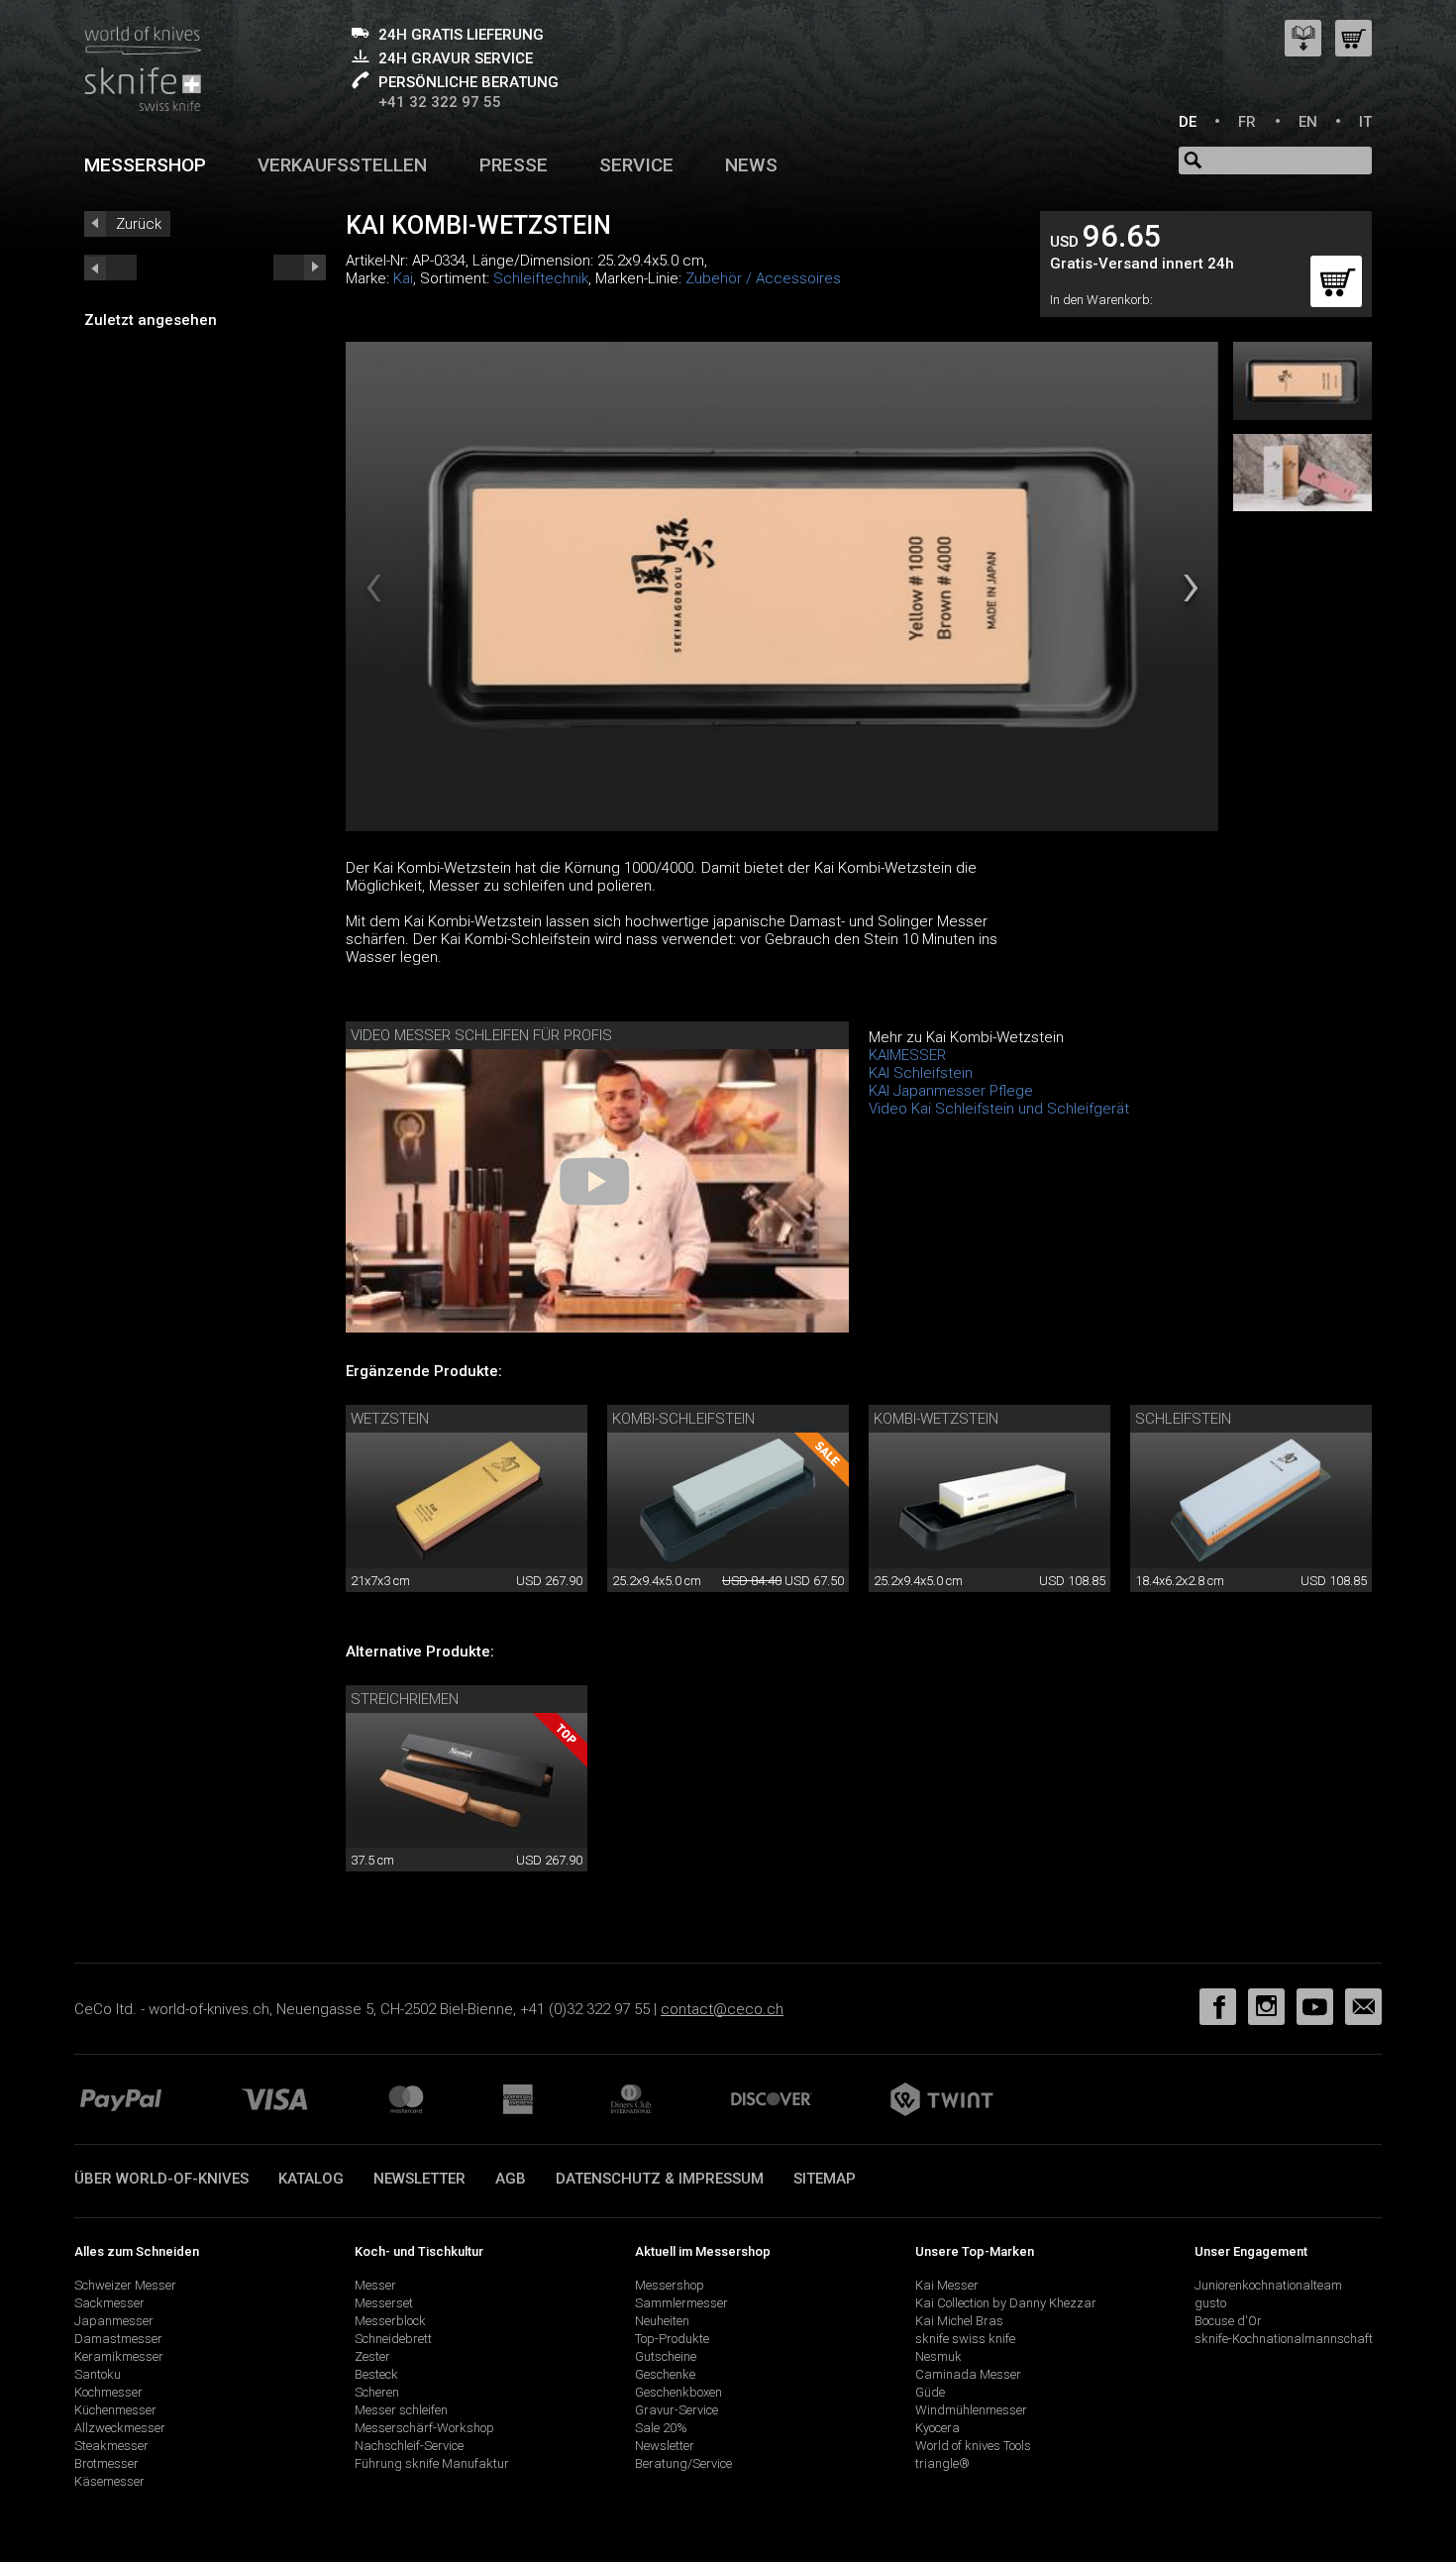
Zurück (139, 224)
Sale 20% (661, 2428)
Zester (372, 2356)
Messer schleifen (401, 2410)
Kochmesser (108, 2392)
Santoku (98, 2374)
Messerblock (390, 2321)
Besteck (376, 2374)
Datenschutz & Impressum (660, 2179)
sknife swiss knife (965, 2339)
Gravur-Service (676, 2410)
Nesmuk (938, 2356)
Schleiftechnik (541, 278)
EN (1308, 122)
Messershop (145, 165)
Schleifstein (1183, 1419)
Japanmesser (114, 2321)
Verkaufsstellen (342, 165)
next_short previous (110, 267)
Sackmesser (109, 2303)
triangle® (942, 2463)
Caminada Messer (968, 2374)
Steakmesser (111, 2446)
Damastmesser (118, 2339)
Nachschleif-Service (409, 2446)
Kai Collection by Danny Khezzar (1006, 2303)
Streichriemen (405, 1699)
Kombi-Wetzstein (936, 1419)
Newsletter (419, 2179)
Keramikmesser (119, 2356)
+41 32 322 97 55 (440, 102)
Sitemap (825, 2179)
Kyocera (937, 2428)
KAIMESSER (907, 1055)
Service (636, 165)
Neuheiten (662, 2321)
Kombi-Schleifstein (683, 1419)
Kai (403, 278)
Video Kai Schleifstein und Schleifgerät (999, 1109)
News (751, 165)
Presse (514, 165)
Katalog (311, 2179)
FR (1247, 122)
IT (1365, 122)
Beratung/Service (683, 2463)
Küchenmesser (115, 2410)
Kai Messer (947, 2285)
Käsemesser (109, 2481)
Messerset (384, 2303)
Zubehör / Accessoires (763, 278)
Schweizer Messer (125, 2285)
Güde (930, 2392)
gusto (1210, 2303)
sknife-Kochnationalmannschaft (1284, 2339)
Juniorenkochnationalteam (1268, 2285)
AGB (511, 2179)
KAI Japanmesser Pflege (951, 1091)
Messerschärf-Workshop (424, 2428)
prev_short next (300, 267)
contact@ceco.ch (722, 2009)
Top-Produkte (672, 2339)
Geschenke (665, 2374)
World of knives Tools (973, 2446)
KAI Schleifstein (921, 1073)
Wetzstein (390, 1419)
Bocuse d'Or (1228, 2321)
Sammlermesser (681, 2303)
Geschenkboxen (678, 2392)
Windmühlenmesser (971, 2410)
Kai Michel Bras (959, 2321)
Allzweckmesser (120, 2428)
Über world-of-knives (161, 2179)
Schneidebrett (393, 2339)
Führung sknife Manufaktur (432, 2463)
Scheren (377, 2392)
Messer (375, 2285)
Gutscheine (666, 2356)
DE (1188, 122)
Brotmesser (106, 2463)
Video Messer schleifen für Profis (481, 1035)
